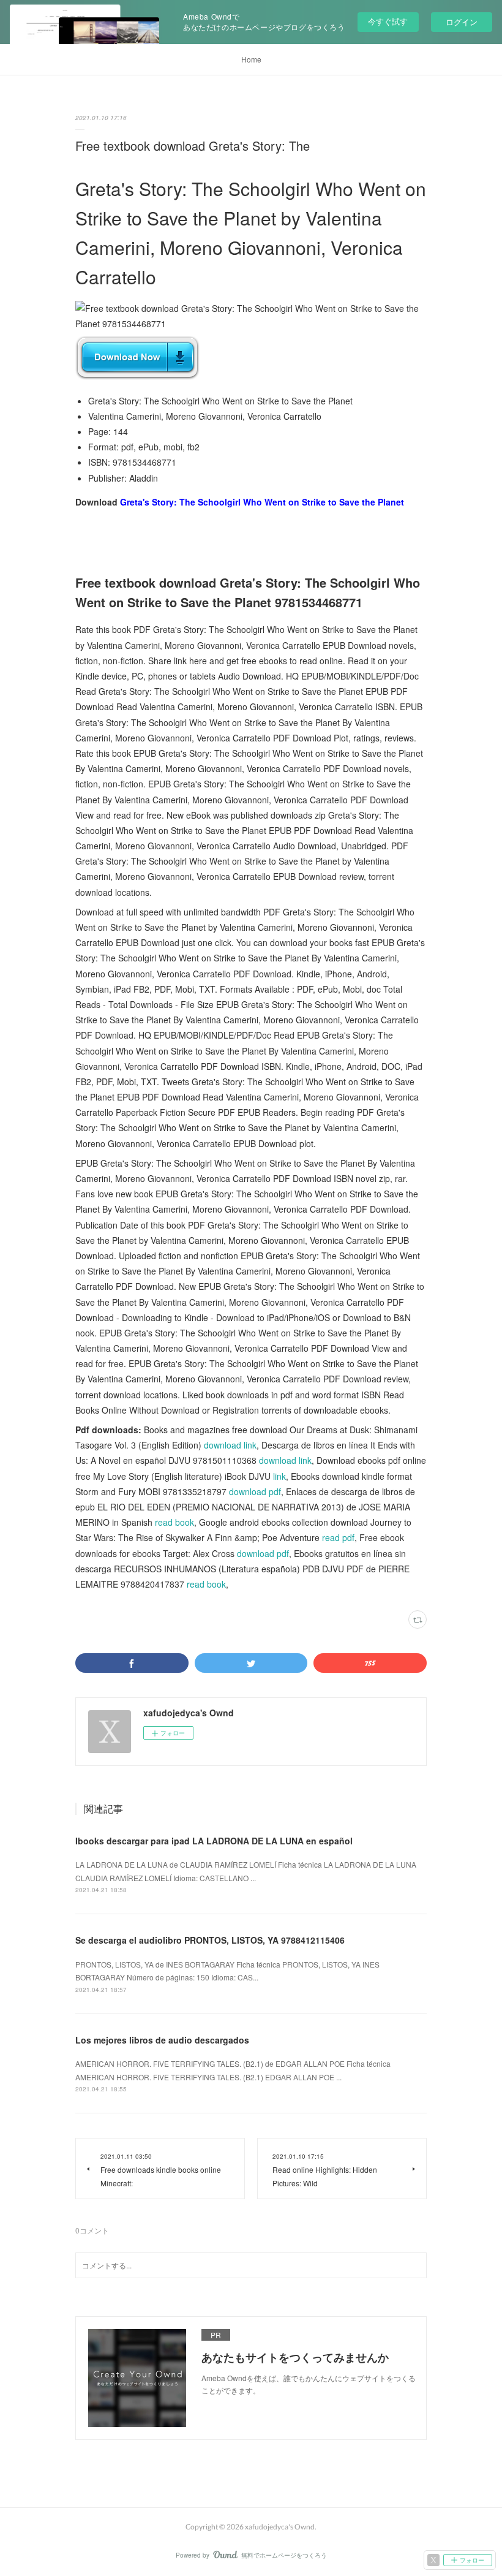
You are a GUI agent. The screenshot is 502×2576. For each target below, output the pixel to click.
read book (174, 1522)
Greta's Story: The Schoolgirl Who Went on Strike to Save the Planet (262, 502)
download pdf (255, 1491)
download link (230, 1445)
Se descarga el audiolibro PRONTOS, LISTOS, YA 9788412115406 (210, 1940)
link (279, 1476)
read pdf (338, 1537)
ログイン (462, 22)
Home (251, 59)
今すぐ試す (388, 21)
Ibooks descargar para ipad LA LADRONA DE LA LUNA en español (214, 1841)
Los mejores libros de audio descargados (162, 2040)
